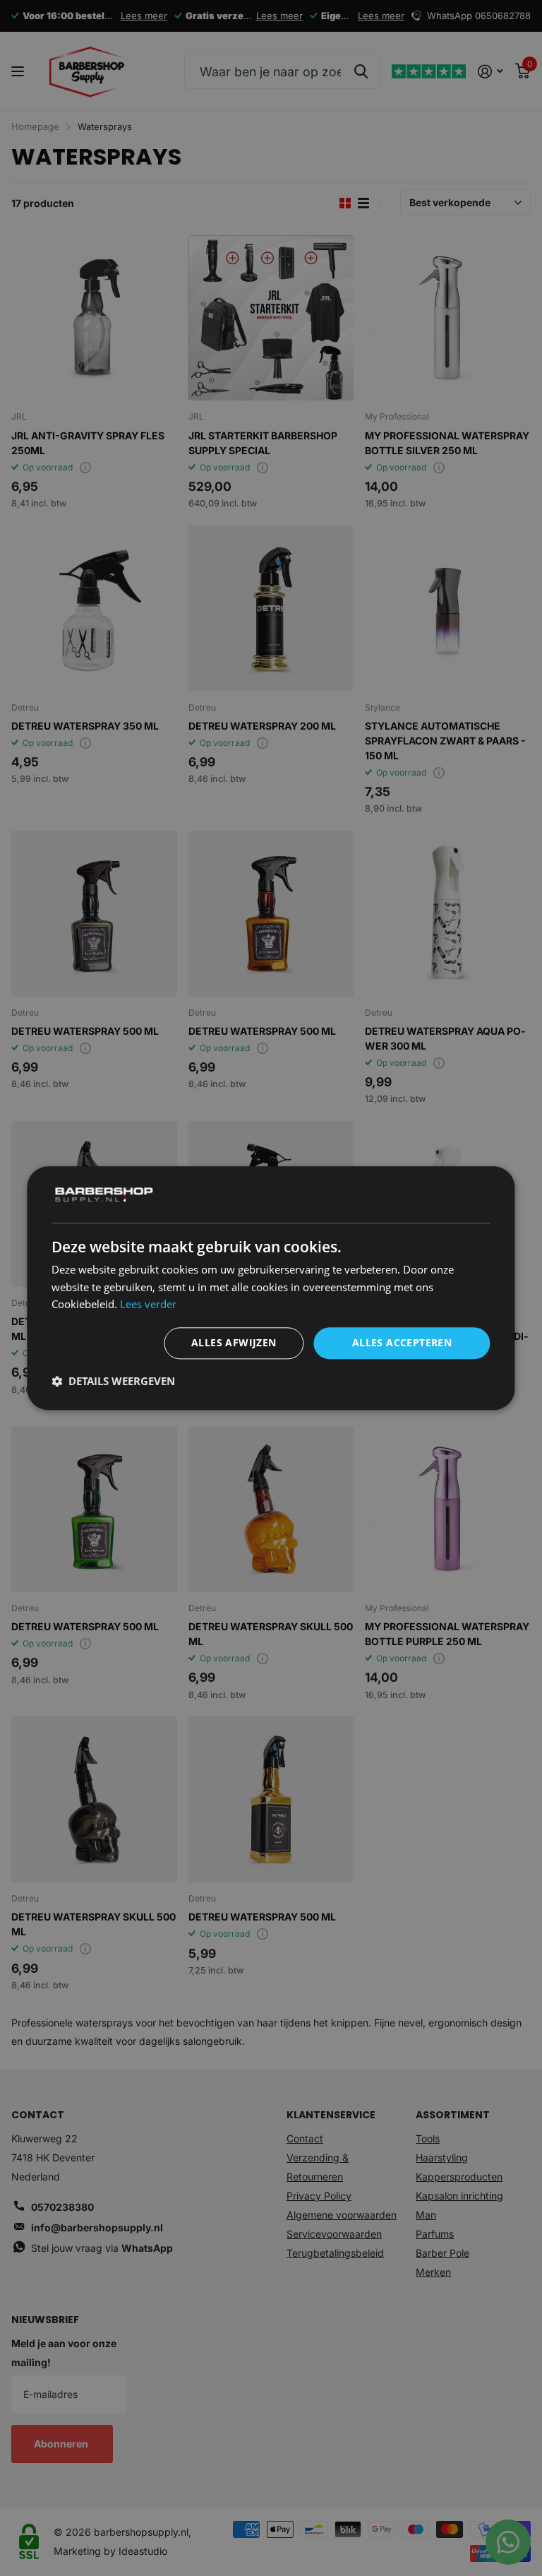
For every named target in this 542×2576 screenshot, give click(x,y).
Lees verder (148, 1305)
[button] (113, 1381)
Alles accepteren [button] (402, 1342)
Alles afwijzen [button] (234, 1342)
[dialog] (271, 1288)
